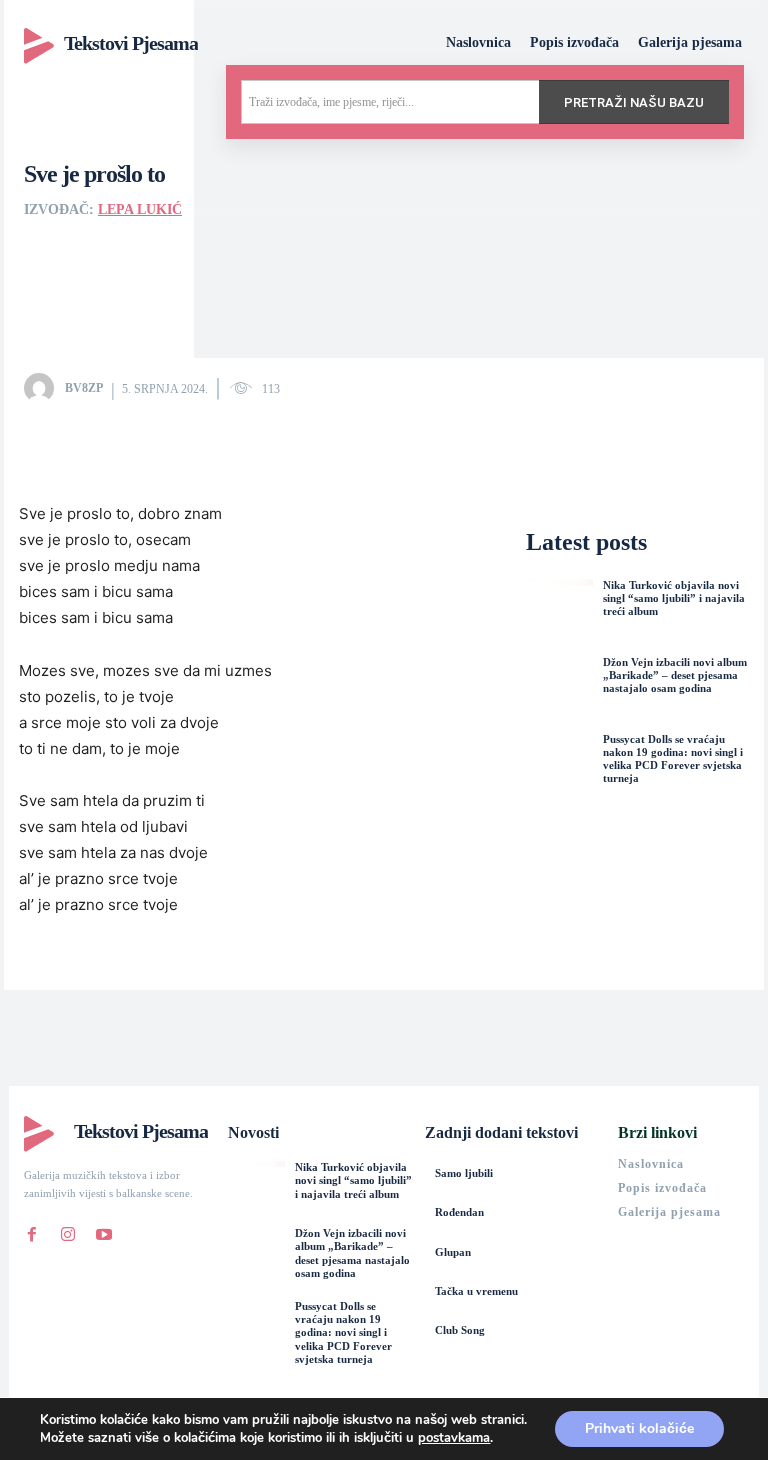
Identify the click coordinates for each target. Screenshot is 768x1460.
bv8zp (84, 388)
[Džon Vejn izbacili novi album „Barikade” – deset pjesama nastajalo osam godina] (559, 689)
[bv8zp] (43, 388)
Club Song (460, 1330)
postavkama (454, 1438)
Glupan (453, 1252)
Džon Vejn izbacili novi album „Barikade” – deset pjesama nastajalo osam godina (675, 675)
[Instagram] (68, 1230)
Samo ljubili (464, 1173)
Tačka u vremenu (476, 1291)
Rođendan (459, 1212)
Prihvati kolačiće (639, 1428)
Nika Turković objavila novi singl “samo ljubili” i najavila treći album (674, 598)
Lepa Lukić (140, 209)
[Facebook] (32, 1230)
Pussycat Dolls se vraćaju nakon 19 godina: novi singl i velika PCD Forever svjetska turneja (673, 759)
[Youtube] (104, 1230)
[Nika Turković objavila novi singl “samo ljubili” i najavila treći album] (559, 612)
